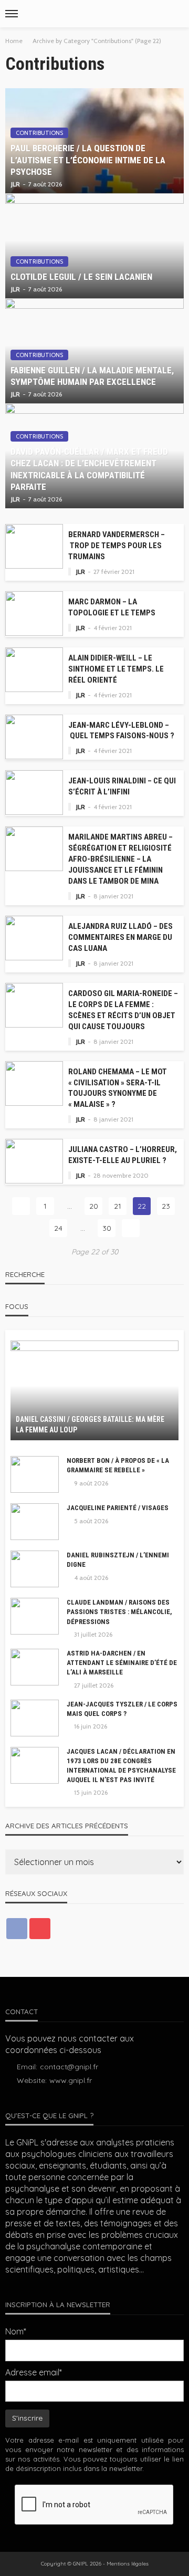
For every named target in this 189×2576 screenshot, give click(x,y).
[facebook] (17, 1929)
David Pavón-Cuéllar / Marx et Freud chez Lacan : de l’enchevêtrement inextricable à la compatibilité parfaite (89, 469)
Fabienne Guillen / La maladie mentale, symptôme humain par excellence (92, 376)
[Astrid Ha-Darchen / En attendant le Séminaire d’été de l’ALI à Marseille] (35, 1667)
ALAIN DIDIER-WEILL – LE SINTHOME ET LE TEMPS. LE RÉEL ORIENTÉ (116, 669)
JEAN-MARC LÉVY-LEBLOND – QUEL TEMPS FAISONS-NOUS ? (121, 731)
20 (94, 1206)
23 (166, 1206)
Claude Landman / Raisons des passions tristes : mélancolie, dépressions (119, 1612)
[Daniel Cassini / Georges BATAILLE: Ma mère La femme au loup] (94, 1390)
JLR (15, 184)
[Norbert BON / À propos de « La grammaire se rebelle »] (35, 1474)
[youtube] (40, 1929)
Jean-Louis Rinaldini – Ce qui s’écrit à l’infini (122, 786)
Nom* (16, 2331)
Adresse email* (34, 2372)
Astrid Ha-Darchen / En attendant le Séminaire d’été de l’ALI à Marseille (122, 1663)
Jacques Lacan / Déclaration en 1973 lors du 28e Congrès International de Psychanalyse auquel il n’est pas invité (121, 1766)
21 (118, 1206)
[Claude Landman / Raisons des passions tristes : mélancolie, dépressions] (35, 1616)
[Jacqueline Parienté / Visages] (35, 1522)
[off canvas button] (12, 14)
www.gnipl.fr (71, 2080)
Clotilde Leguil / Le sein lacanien (81, 277)
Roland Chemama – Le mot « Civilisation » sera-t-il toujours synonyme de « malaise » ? (118, 1088)
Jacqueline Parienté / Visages (118, 1508)
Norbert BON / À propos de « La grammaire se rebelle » (118, 1465)
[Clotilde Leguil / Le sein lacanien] (94, 246)
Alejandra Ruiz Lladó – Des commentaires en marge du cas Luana (120, 937)
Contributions (39, 133)
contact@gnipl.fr (69, 2067)
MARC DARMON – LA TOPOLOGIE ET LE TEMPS (112, 607)
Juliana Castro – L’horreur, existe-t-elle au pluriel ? (123, 1155)
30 (107, 1228)
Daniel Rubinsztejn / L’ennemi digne (118, 1560)
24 (58, 1228)
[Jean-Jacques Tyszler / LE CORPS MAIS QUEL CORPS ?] (35, 1718)
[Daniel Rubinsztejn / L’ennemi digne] (35, 1569)
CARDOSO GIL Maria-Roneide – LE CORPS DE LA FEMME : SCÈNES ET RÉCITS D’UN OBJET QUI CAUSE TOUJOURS (123, 1010)
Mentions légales (128, 2564)
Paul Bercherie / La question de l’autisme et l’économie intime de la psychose (88, 160)
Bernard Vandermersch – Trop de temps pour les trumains (117, 546)
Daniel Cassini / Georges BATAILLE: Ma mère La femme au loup (90, 1425)
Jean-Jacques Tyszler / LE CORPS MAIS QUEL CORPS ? (122, 1709)
